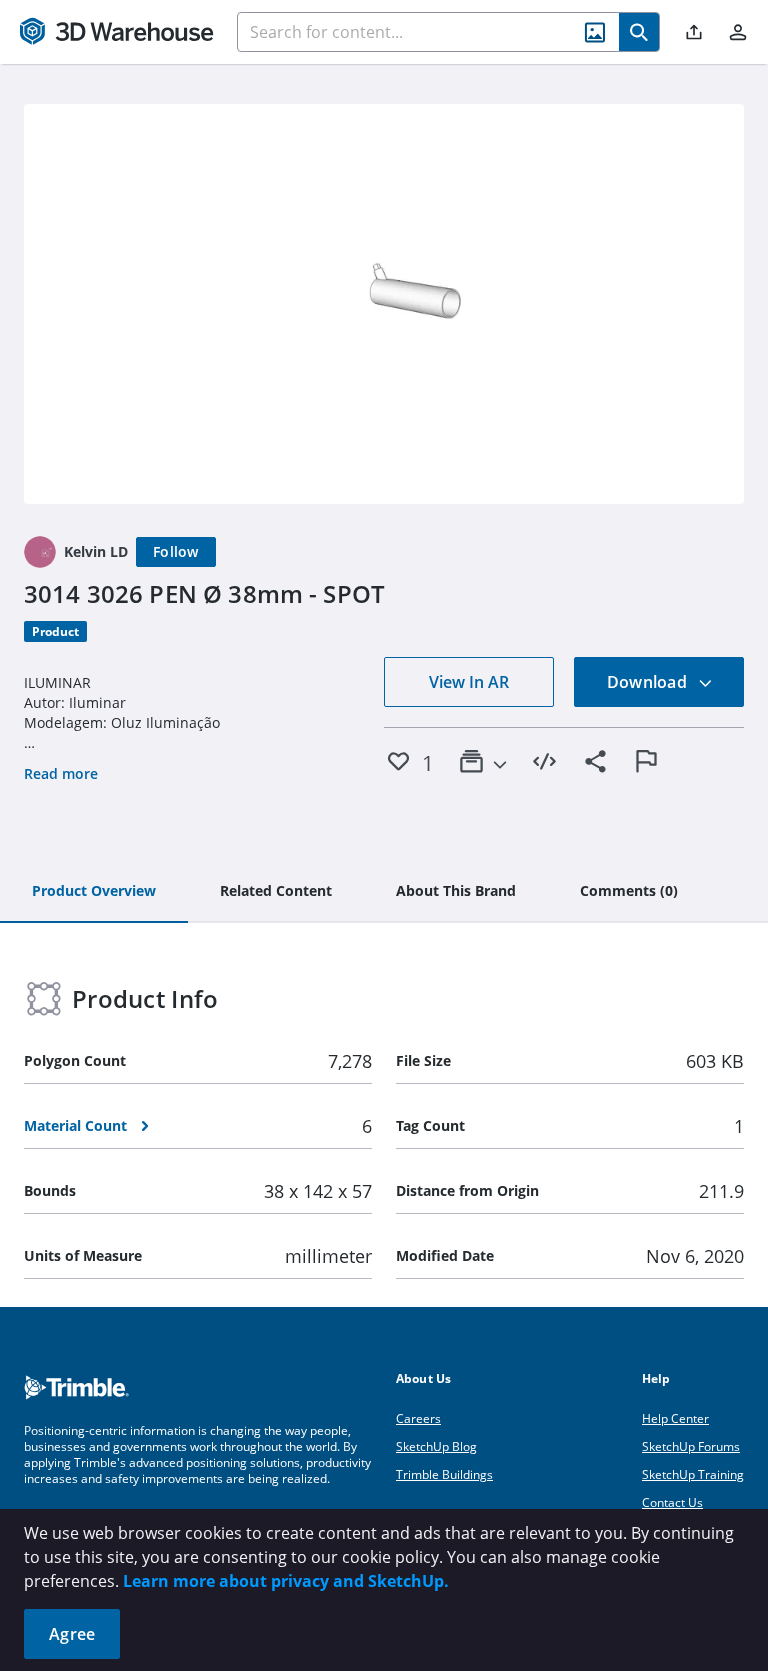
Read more (61, 773)
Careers (418, 1418)
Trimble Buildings (444, 1474)
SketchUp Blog (436, 1446)
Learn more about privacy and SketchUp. (286, 1581)
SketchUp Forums (691, 1446)
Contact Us (672, 1502)
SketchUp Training (693, 1474)
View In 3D (384, 304)
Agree (72, 1634)
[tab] (94, 892)
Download (649, 682)
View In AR (469, 682)
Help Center (675, 1418)
